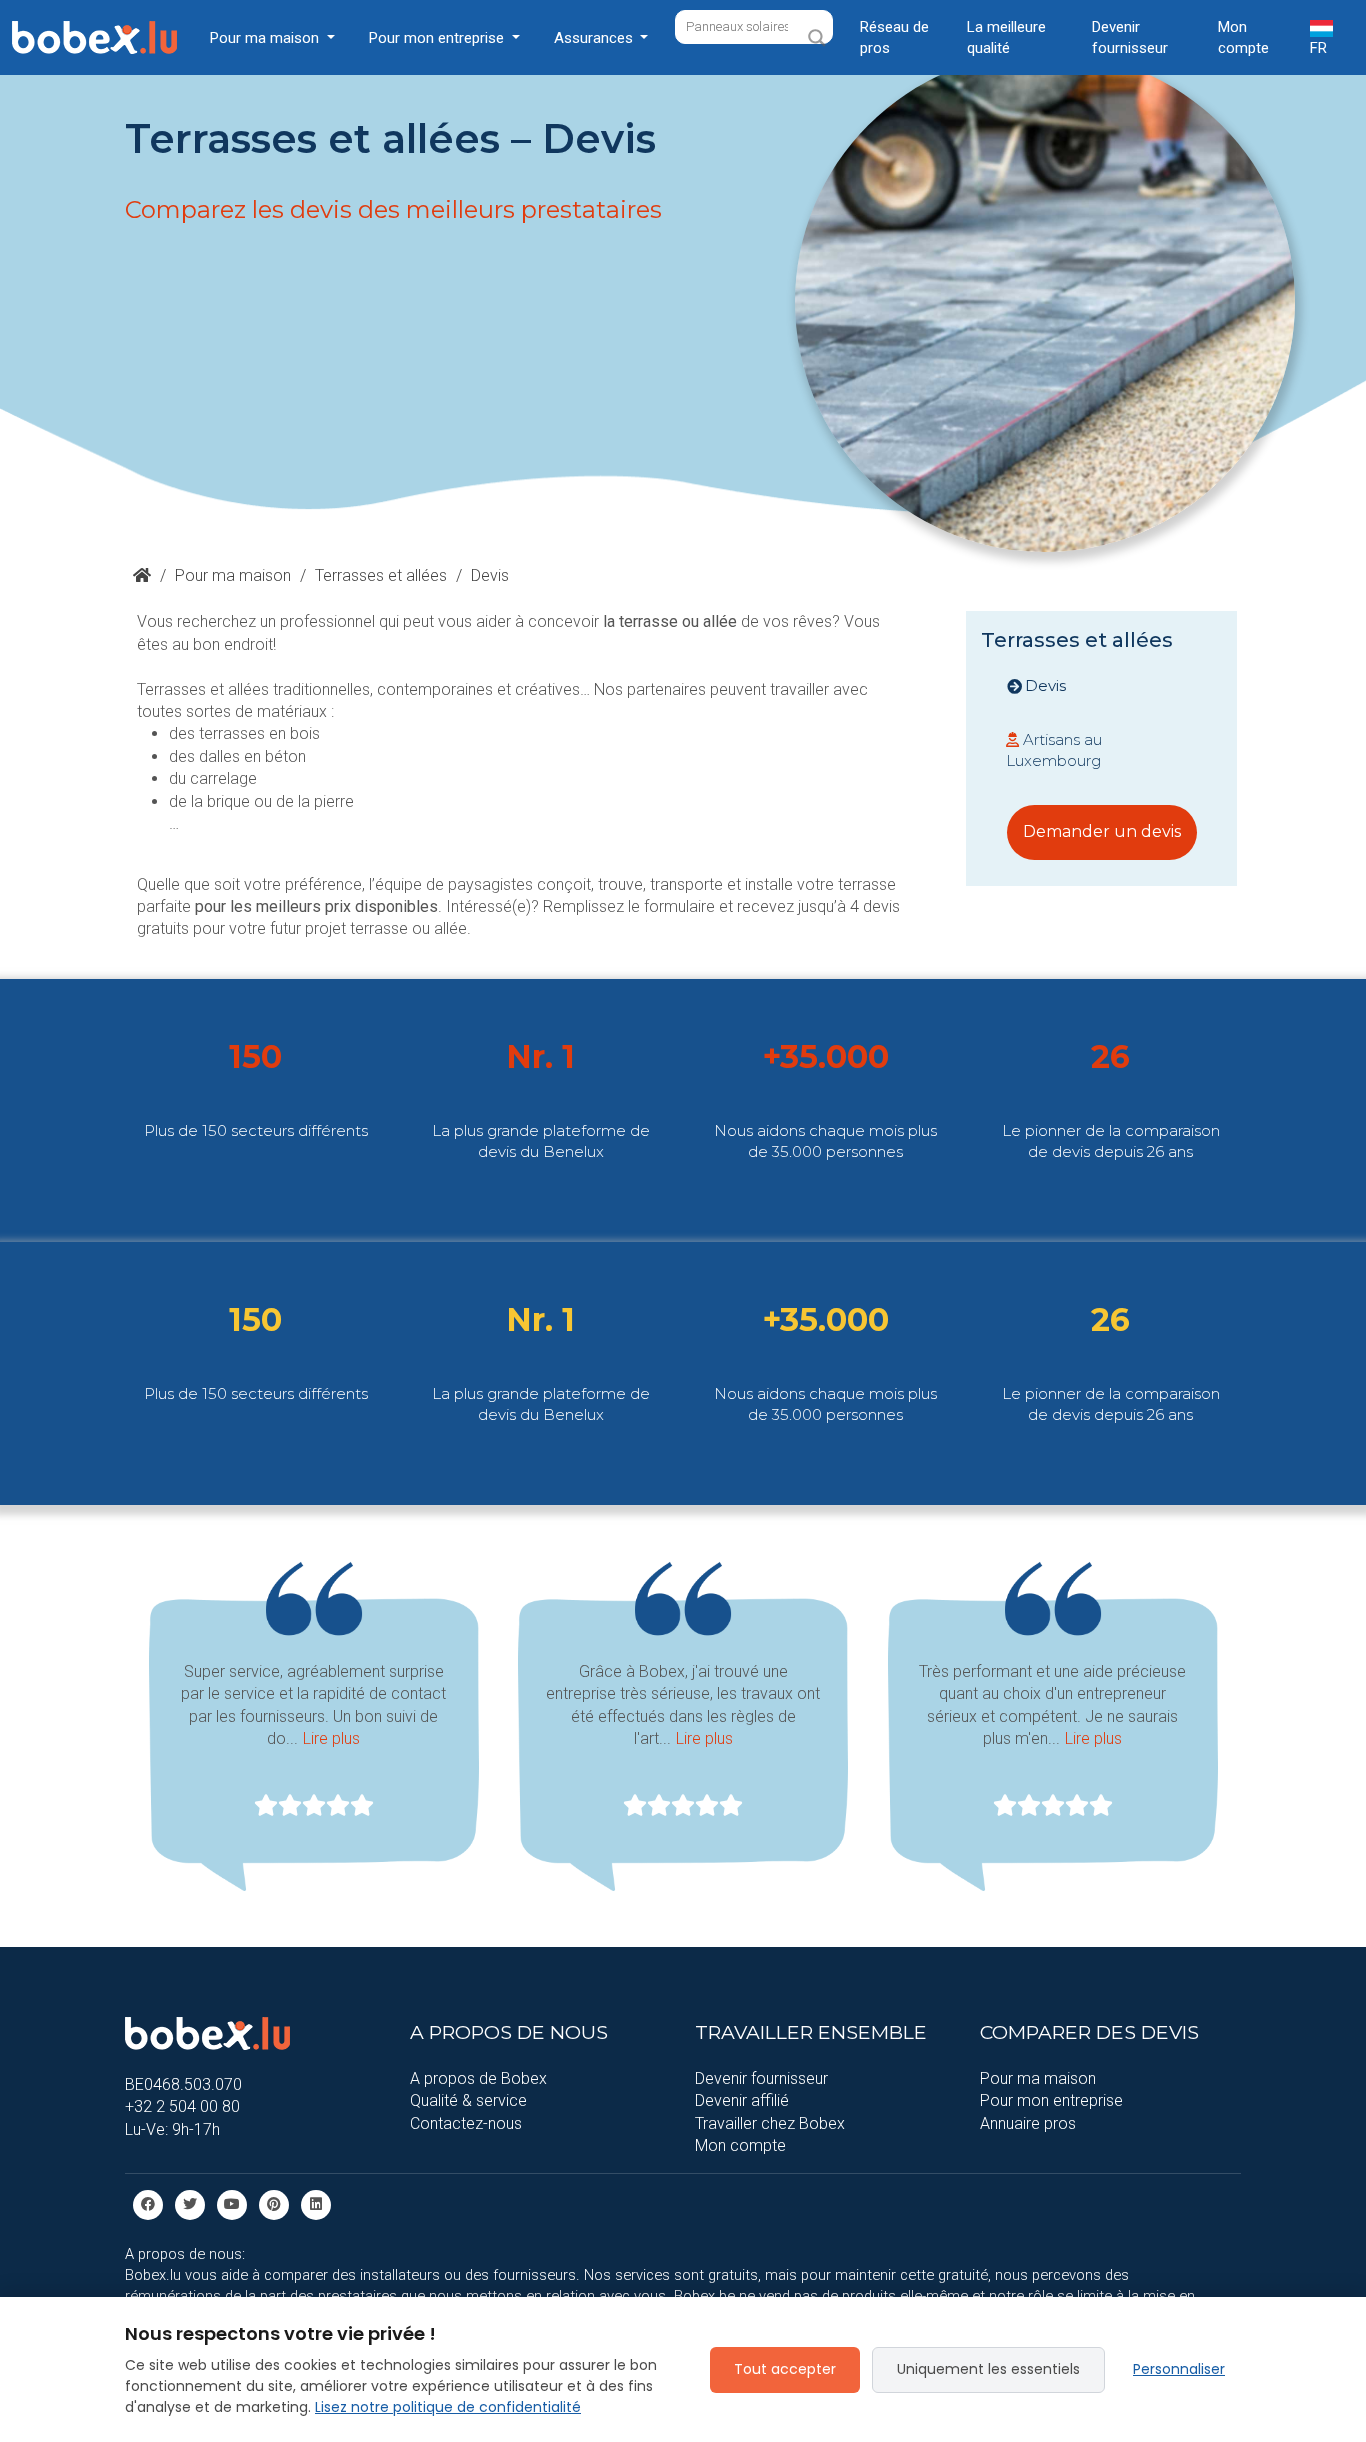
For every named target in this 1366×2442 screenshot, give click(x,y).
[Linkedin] (316, 2204)
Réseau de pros (894, 37)
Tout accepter (785, 2369)
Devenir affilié (742, 2100)
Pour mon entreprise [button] (438, 38)
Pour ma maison (233, 575)
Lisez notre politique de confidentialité (448, 2407)
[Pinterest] (274, 2204)
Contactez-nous (466, 2123)
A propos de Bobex (478, 2078)
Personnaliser (1179, 2369)
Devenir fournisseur (1130, 37)
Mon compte (1243, 37)
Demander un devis (1102, 831)
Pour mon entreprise (1051, 2100)
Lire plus (331, 1738)
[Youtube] (232, 2204)
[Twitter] (190, 2204)
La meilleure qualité (1006, 37)
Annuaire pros (1028, 2123)
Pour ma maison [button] (266, 38)
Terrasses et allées (381, 575)
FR (1318, 48)
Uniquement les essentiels (988, 2369)
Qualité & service (468, 2100)
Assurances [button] (595, 38)
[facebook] (148, 2204)
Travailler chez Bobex (770, 2123)
